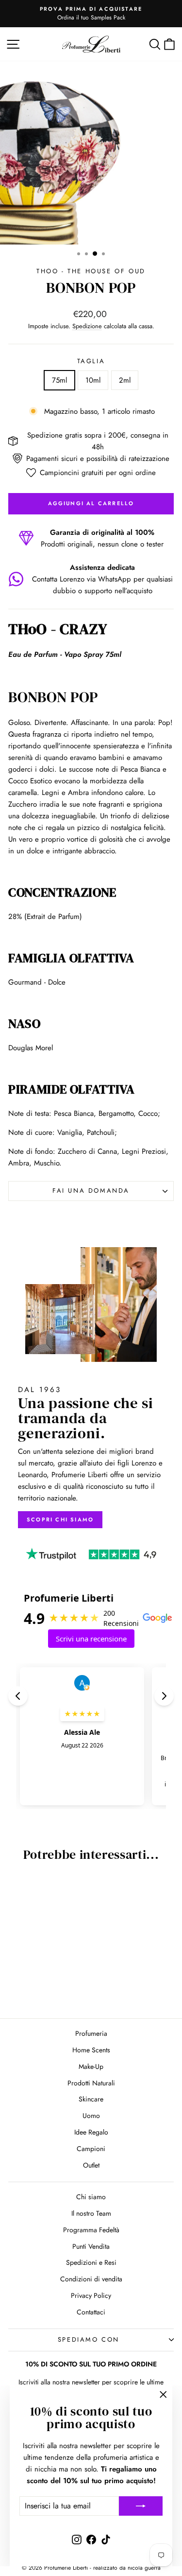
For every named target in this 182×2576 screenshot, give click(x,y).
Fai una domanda (91, 1191)
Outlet (91, 2165)
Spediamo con (89, 2339)
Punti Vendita (91, 2246)
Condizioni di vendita (91, 2279)
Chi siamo (91, 2197)
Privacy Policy (91, 2295)
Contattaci (91, 2312)
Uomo (91, 2116)
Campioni (91, 2149)
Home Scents (91, 2050)
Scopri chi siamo (60, 1519)
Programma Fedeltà (91, 2230)
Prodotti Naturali (91, 2083)
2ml (125, 380)
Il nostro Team (91, 2213)
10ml (93, 380)
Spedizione (87, 326)
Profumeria (91, 2033)
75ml (59, 380)
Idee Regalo (91, 2132)
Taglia (91, 361)
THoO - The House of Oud (91, 271)
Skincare (91, 2099)
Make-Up (91, 2066)
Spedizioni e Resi (91, 2262)
